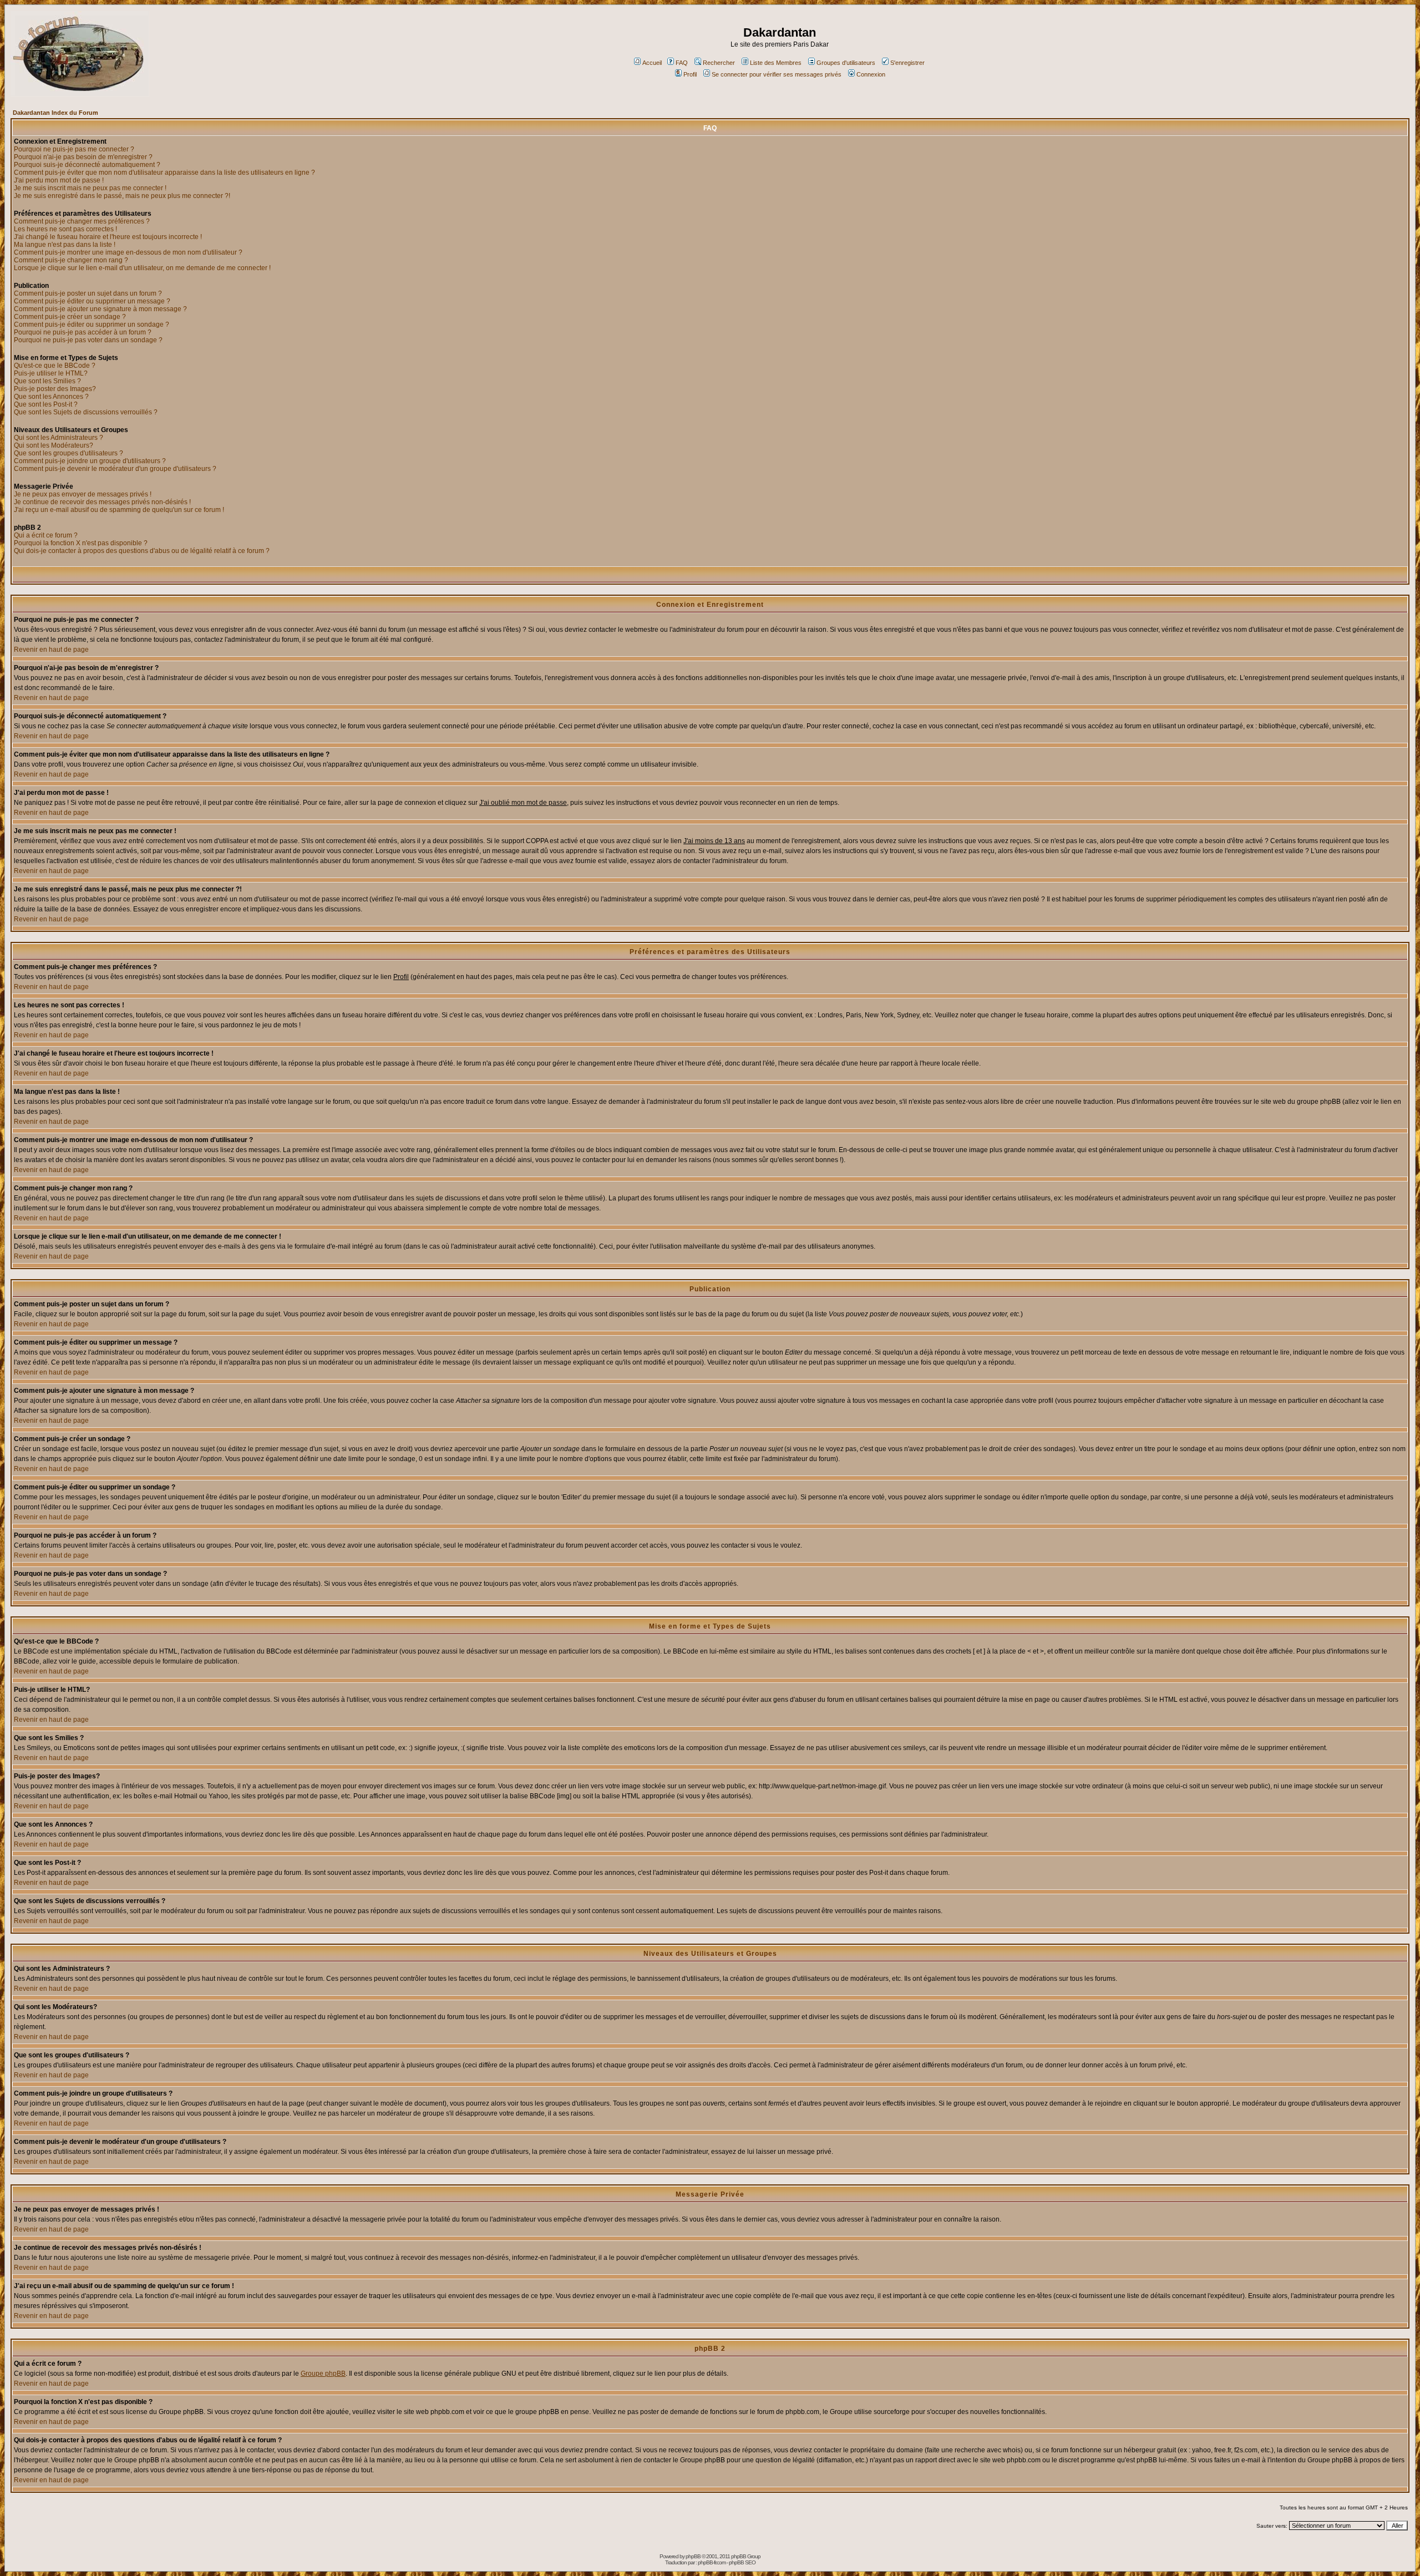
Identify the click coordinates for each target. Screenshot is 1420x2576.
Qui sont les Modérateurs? (54, 445)
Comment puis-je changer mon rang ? (71, 260)
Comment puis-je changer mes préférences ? (82, 221)
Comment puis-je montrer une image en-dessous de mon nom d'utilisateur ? (128, 252)
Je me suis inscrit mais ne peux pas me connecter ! (90, 188)
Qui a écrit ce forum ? (46, 535)
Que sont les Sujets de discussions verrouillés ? (86, 412)
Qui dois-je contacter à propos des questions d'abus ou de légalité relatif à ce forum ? (142, 551)
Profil (690, 74)
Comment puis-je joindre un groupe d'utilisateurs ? (90, 461)
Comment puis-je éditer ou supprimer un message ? (92, 301)
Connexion (871, 74)
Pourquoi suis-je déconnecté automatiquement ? (87, 165)
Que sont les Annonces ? (51, 397)
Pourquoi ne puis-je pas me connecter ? (74, 149)
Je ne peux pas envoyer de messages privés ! (83, 494)
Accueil (652, 63)
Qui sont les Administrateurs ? (59, 438)
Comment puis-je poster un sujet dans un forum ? (88, 293)
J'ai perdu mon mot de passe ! (59, 180)
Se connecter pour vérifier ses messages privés (777, 74)
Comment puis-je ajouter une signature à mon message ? (100, 309)
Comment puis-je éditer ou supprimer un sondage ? (92, 324)
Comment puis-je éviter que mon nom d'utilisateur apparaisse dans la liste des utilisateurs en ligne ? (164, 173)
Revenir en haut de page (51, 650)
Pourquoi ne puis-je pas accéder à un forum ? (83, 332)
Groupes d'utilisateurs (846, 63)
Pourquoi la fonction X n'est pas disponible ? (81, 543)
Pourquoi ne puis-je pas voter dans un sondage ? (88, 340)
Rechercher (719, 63)
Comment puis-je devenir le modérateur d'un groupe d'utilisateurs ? (115, 469)
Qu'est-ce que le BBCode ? (55, 366)
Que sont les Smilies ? (47, 381)
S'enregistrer (907, 63)
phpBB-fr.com (712, 2562)
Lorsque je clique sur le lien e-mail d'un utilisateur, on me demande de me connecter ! (142, 268)
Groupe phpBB (323, 2374)
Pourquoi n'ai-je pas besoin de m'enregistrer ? (83, 157)
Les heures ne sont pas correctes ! (65, 229)
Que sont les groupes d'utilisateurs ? (69, 453)
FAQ (682, 63)
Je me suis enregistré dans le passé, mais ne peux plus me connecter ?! (122, 196)
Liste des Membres (776, 63)
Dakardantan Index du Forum (55, 113)
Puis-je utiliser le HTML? (51, 373)
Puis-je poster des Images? (55, 389)
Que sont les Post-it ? (46, 404)
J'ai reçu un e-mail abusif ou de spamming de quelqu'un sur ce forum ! (119, 510)
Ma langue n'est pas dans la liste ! (65, 245)
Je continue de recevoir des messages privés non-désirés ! (102, 502)
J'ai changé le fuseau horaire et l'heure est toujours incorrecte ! (108, 237)
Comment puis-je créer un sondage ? (70, 317)
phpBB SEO (742, 2562)
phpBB (693, 2556)
